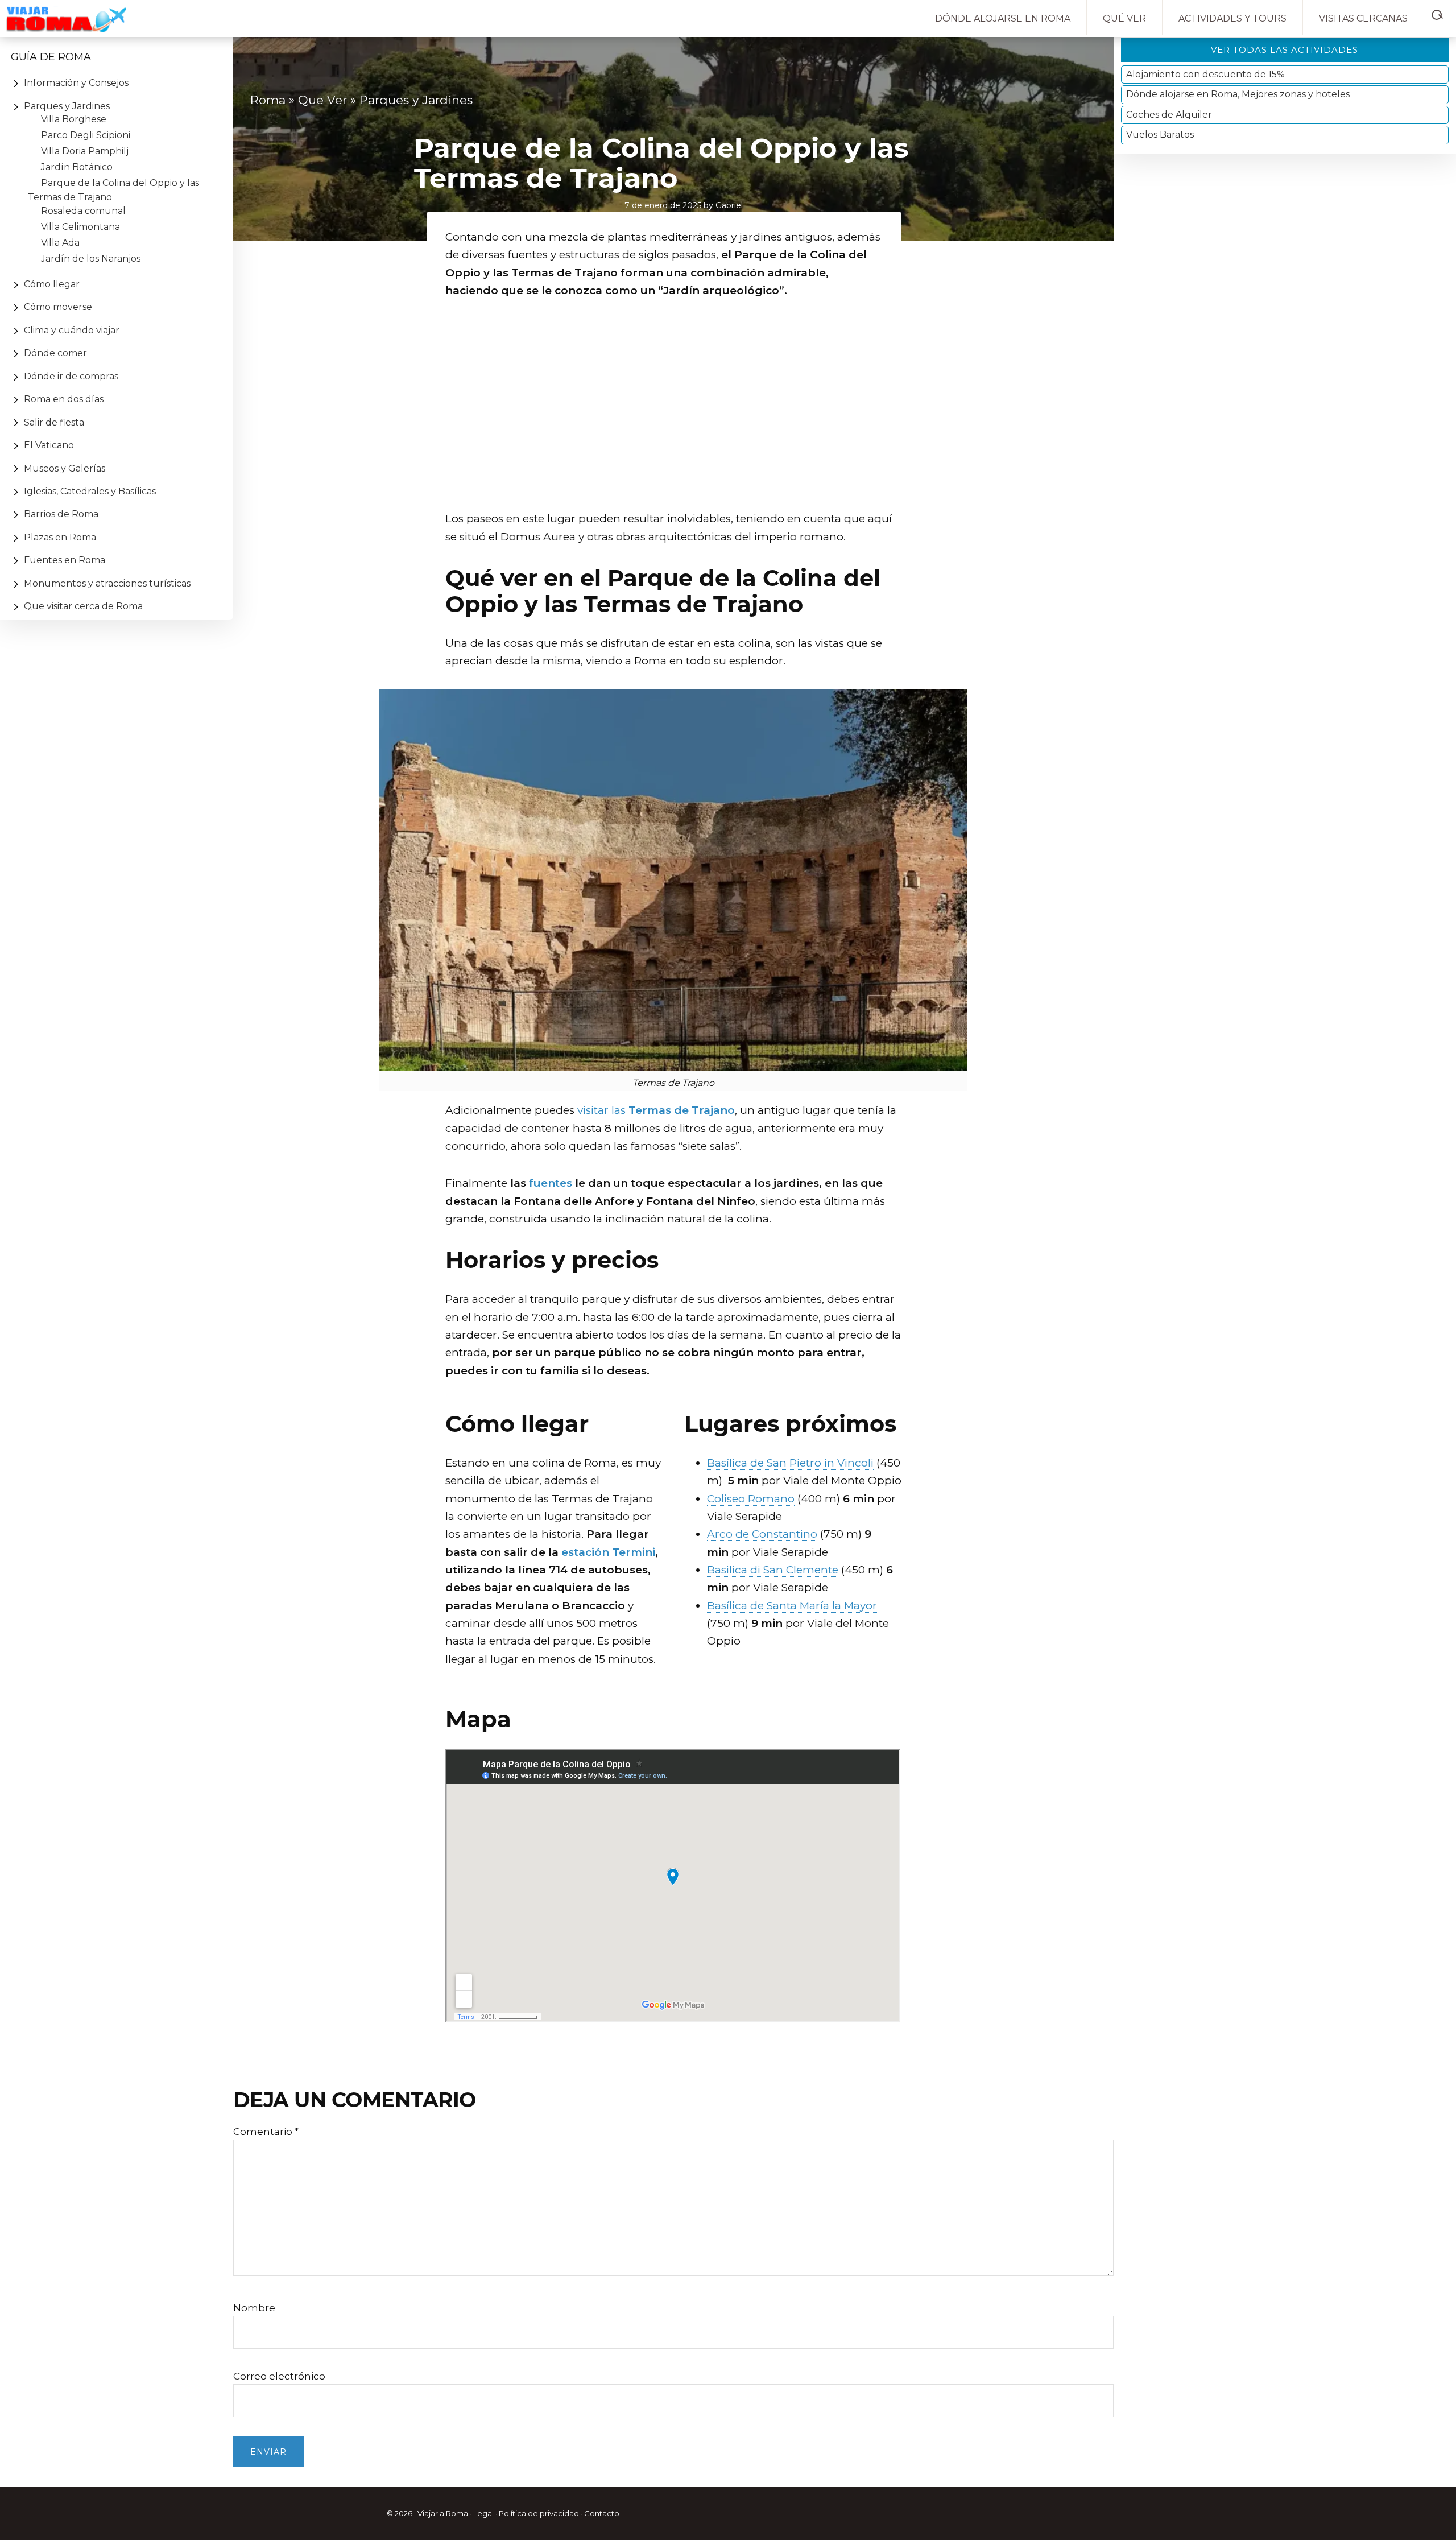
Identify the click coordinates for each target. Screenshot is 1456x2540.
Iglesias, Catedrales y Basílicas (90, 491)
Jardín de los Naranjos (91, 259)
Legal (483, 2513)
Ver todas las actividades (1285, 50)
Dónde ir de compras (71, 376)
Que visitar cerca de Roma (83, 606)
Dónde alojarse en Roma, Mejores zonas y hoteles (1238, 94)
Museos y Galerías (65, 468)
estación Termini (608, 1552)
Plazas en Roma (60, 537)
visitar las (656, 1110)
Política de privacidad (539, 2513)
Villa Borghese (74, 119)
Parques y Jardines (67, 106)
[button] (1440, 13)
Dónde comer (55, 353)
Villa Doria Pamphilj (86, 151)
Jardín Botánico (77, 167)
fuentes (551, 1183)
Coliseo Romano (751, 1499)
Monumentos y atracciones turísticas (107, 583)
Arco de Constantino (762, 1534)
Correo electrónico (279, 2376)
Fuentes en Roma (65, 560)
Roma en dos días (64, 399)
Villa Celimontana (80, 227)
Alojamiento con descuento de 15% (1205, 74)
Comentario (266, 2132)
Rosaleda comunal (83, 211)
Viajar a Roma (443, 2513)
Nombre (254, 2308)
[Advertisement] (673, 419)
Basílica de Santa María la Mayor (792, 1606)
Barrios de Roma (61, 514)
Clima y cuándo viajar (72, 330)
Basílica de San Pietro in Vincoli (790, 1463)
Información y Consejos (76, 83)
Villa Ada (60, 243)
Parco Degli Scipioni (86, 135)
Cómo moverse (58, 307)
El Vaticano (49, 445)
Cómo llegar (52, 284)
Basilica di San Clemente (773, 1570)
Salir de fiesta (54, 422)
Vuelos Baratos (1160, 135)
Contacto (602, 2513)
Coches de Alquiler (1169, 115)
